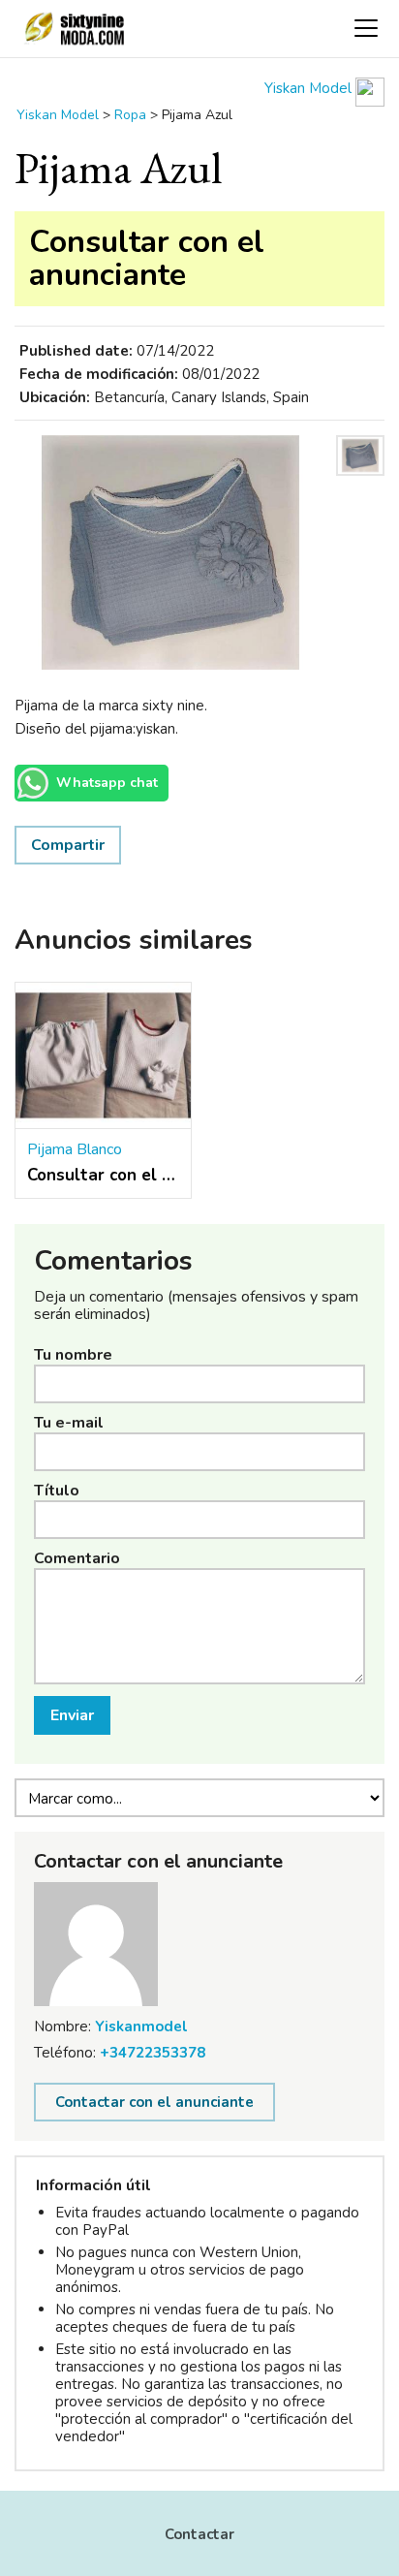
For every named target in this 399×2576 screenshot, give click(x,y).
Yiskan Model (310, 88)
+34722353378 (153, 2053)
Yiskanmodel (141, 2026)
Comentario (77, 1558)
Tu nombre (73, 1355)
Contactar (199, 2534)
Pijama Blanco (75, 1149)
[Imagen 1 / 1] (170, 552)
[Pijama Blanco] (103, 1056)
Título (57, 1491)
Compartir (68, 845)
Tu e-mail (69, 1423)
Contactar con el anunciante (154, 2102)
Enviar (72, 1715)
